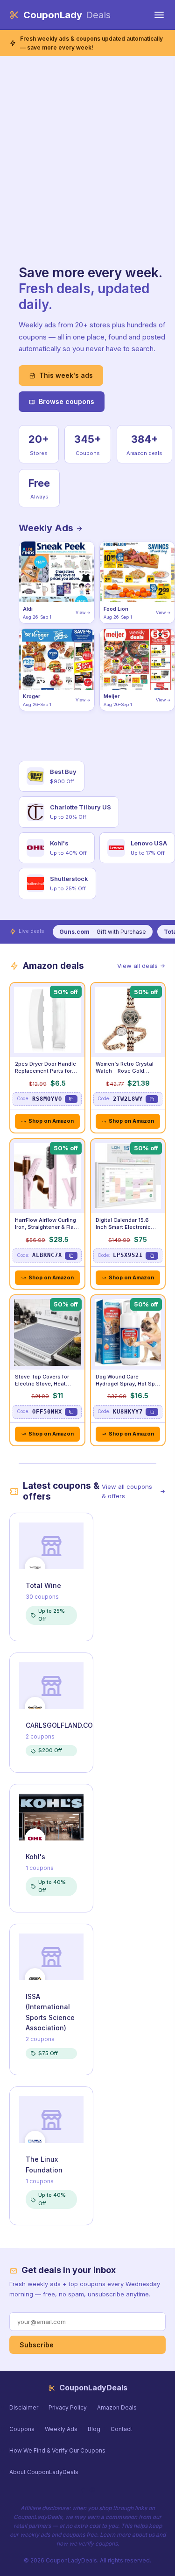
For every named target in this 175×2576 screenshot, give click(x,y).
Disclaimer (24, 2407)
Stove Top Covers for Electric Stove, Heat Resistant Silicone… (42, 1384)
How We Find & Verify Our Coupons (57, 2450)
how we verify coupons (87, 2544)
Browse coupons (66, 401)
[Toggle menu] (159, 15)
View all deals (137, 966)
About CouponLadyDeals (44, 2472)
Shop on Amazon (51, 1121)
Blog (94, 2429)
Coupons (22, 2429)
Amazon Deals (117, 2407)
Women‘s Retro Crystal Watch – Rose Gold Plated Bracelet (125, 1071)
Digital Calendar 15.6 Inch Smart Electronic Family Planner (123, 1227)
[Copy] (71, 1099)
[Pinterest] (92, 2490)
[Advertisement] (87, 173)
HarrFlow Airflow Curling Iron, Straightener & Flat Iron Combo (45, 1227)
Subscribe (37, 2345)
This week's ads (66, 375)
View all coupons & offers (127, 1491)
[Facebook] (83, 2490)
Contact (121, 2429)
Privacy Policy (68, 2407)
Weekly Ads (47, 528)
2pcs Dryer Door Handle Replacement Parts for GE (45, 1071)
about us (143, 2535)
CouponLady (67, 15)
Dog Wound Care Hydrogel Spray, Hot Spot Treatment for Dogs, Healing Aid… (128, 1387)
